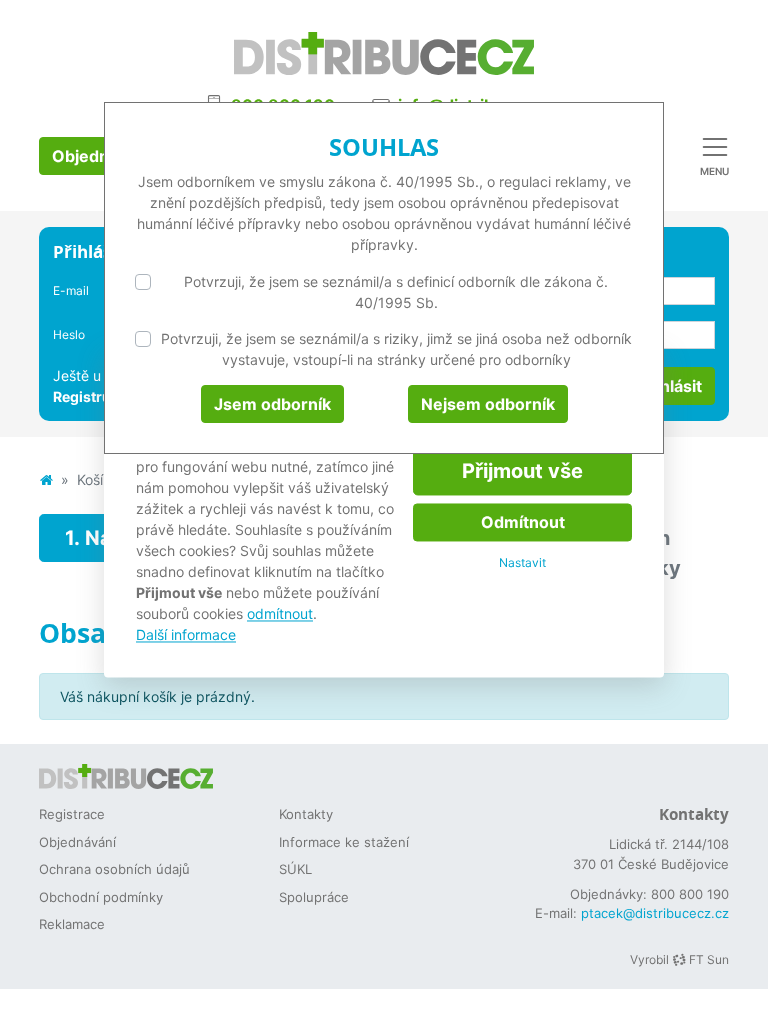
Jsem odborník (272, 404)
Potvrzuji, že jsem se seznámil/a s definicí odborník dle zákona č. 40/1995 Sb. (396, 292)
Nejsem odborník (488, 404)
